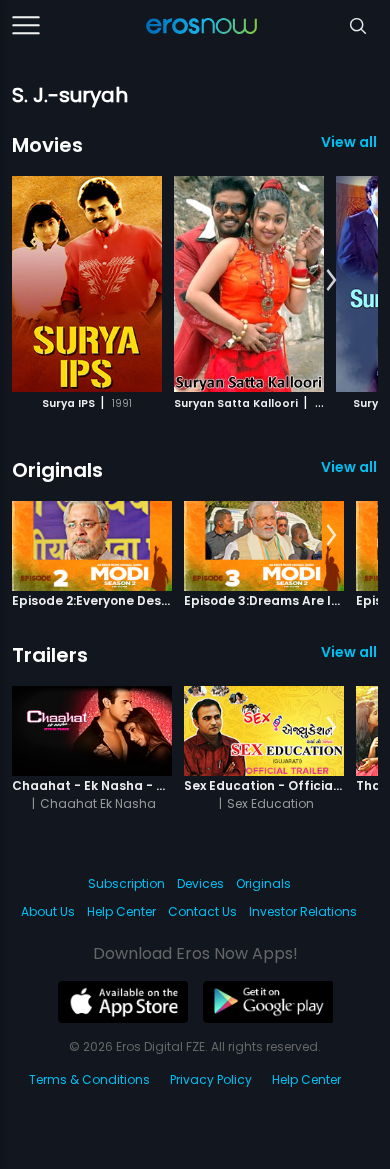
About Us (48, 911)
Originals (57, 470)
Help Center (121, 911)
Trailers (50, 655)
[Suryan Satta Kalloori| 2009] (249, 284)
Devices (200, 883)
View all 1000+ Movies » (349, 142)
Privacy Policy (211, 1079)
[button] (331, 281)
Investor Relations (303, 911)
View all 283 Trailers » (349, 652)
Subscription (126, 883)
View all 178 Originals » (349, 467)
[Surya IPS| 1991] (87, 284)
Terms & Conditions (89, 1079)
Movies (47, 145)
